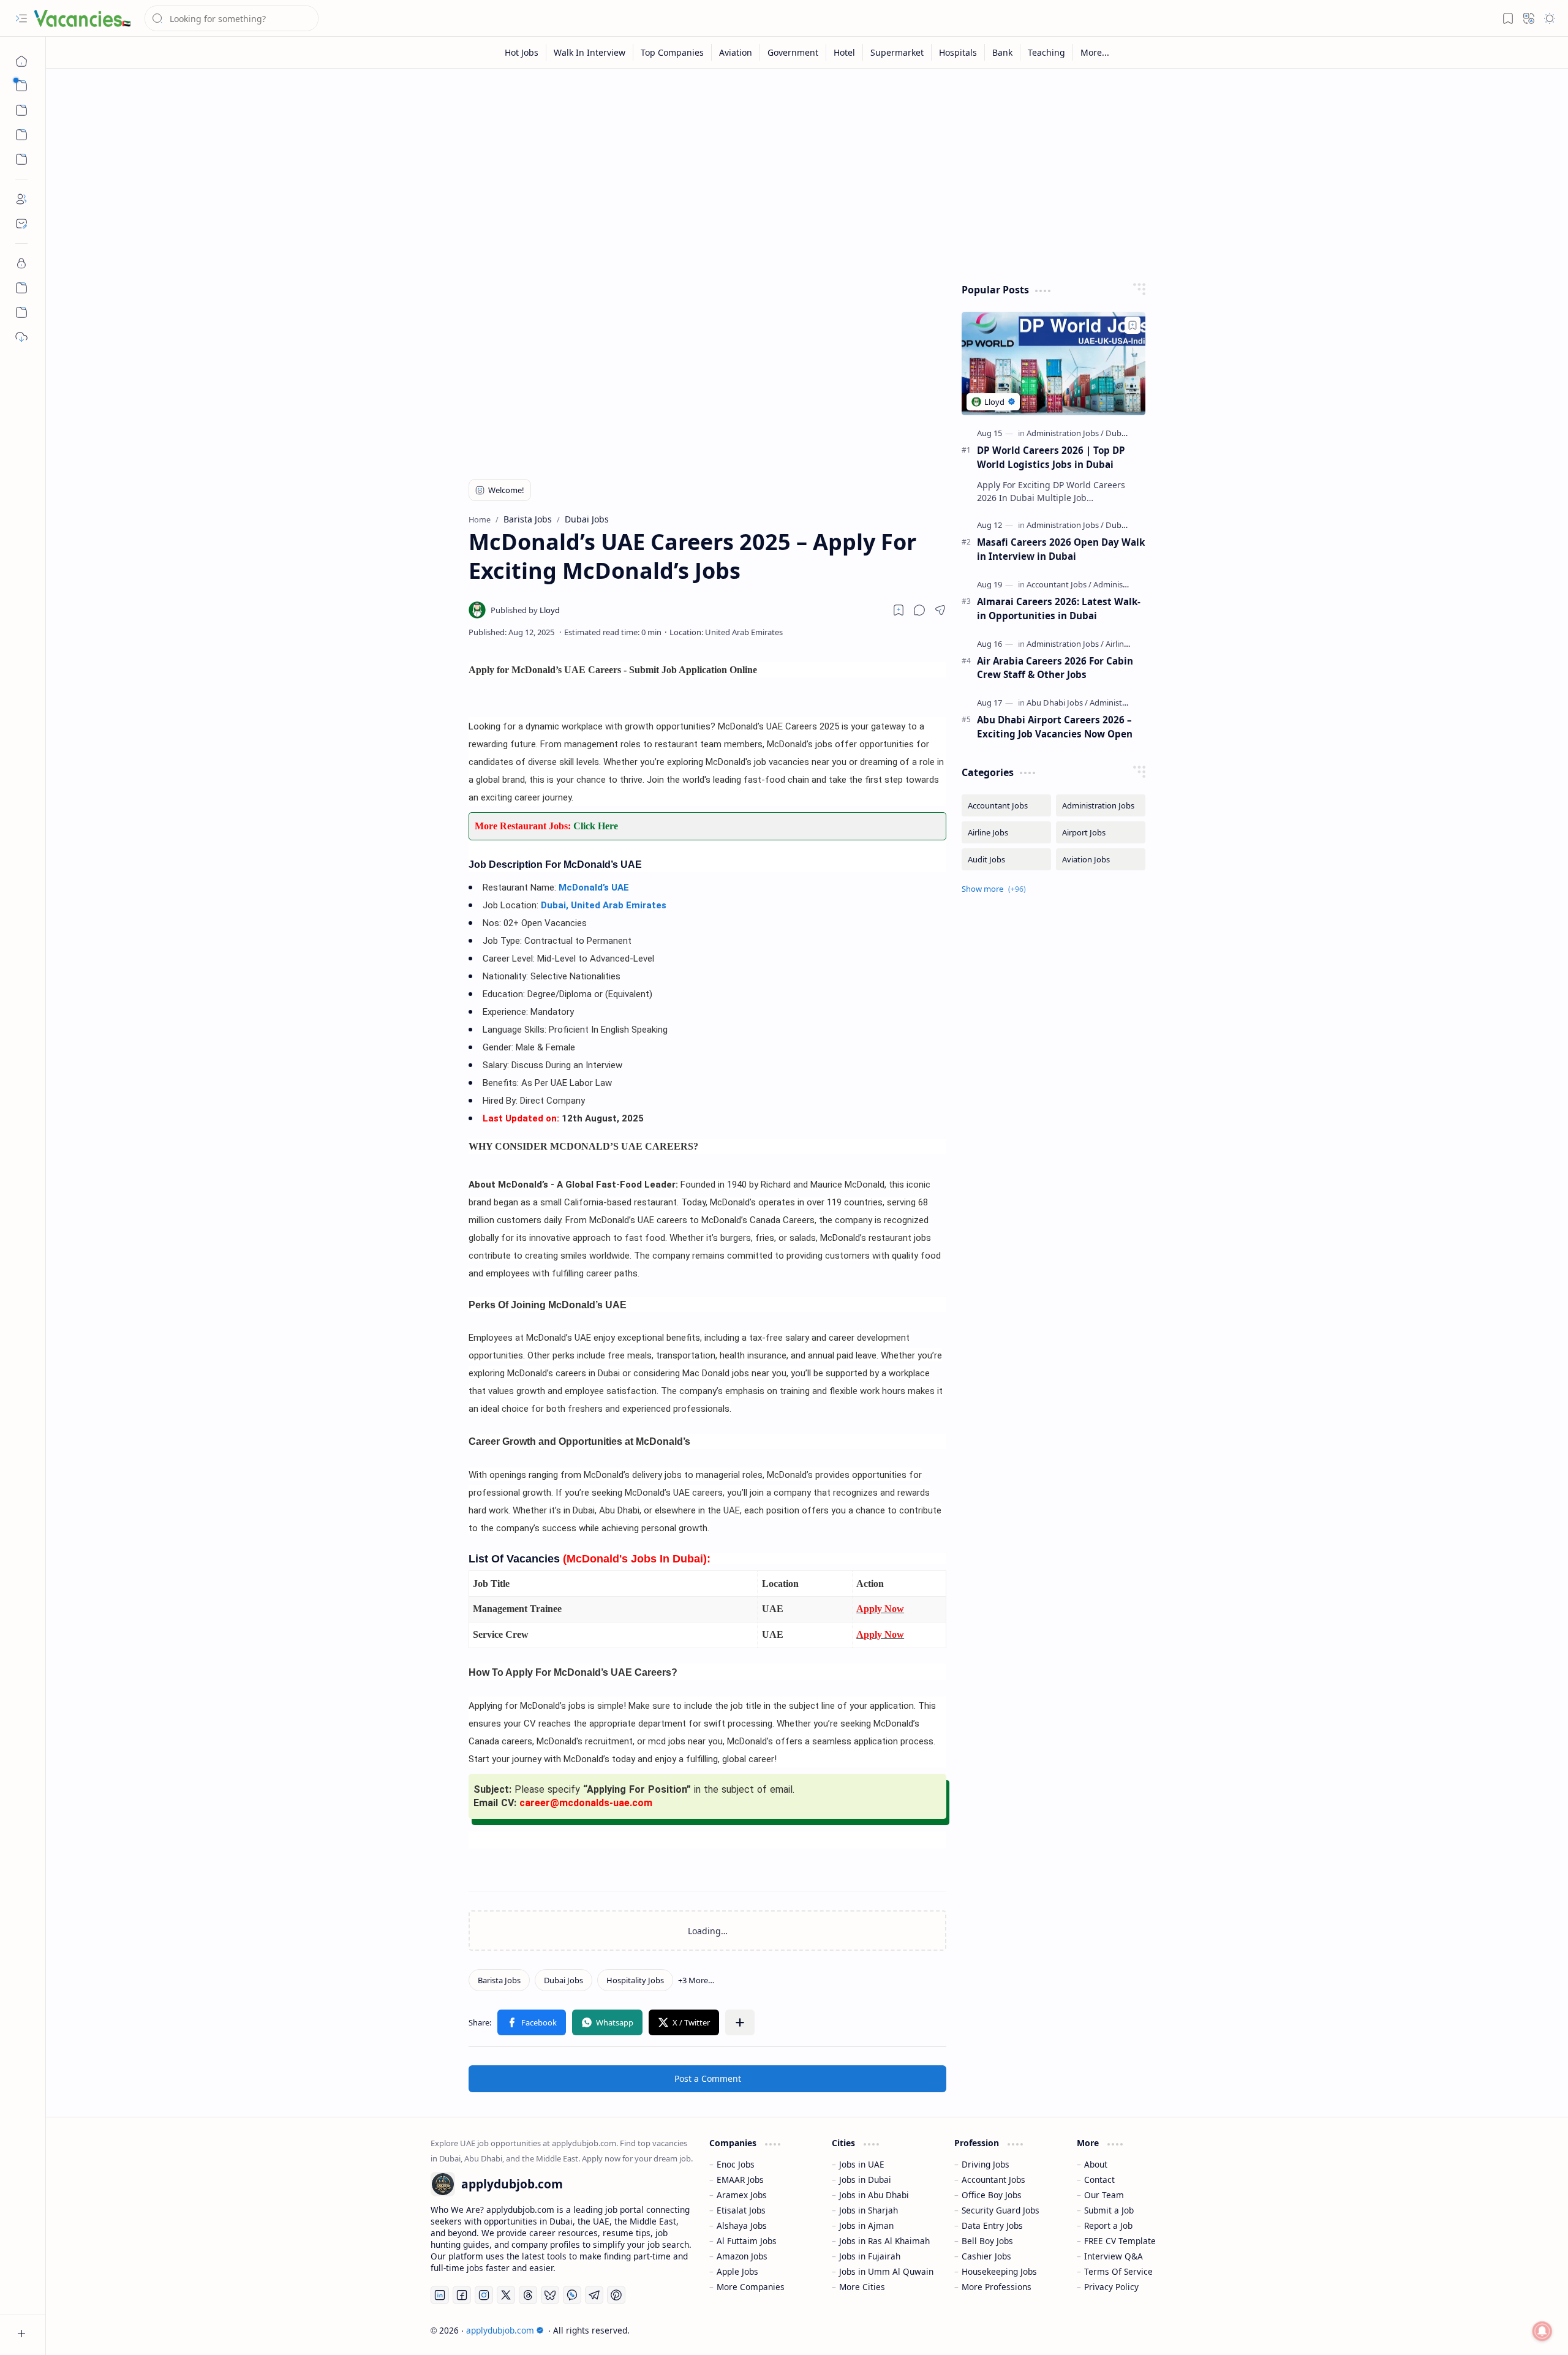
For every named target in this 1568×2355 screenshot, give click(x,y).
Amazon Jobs (742, 2256)
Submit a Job (1109, 2210)
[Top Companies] (673, 52)
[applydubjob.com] (83, 18)
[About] (21, 199)
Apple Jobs (737, 2271)
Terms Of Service (1118, 2271)
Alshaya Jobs (742, 2225)
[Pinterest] (616, 2295)
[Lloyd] (525, 610)
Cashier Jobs (986, 2256)
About (1096, 2164)
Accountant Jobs (993, 2180)
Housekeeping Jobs (999, 2271)
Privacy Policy (1111, 2287)
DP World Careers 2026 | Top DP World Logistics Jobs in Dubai (1051, 457)
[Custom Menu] (21, 135)
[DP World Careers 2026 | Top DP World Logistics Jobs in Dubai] (1053, 364)
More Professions (997, 2287)
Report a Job (1108, 2225)
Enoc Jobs (736, 2164)
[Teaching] (1047, 52)
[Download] (21, 337)
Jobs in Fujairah (870, 2256)
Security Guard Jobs (1001, 2210)
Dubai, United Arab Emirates (604, 905)
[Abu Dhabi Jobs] (1057, 703)
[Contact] (21, 224)
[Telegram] (594, 2295)
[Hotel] (845, 52)
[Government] (793, 52)
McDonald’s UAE (594, 887)
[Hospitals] (958, 52)
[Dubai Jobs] (563, 1980)
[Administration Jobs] (1065, 433)
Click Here (596, 826)
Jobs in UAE (862, 2164)
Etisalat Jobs (741, 2210)
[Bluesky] (550, 2295)
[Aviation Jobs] (1101, 859)
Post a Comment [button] (708, 2078)
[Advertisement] (798, 173)
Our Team (1104, 2195)
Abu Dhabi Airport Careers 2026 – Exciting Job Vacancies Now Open (1055, 727)
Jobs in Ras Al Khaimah (884, 2241)
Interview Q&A (1114, 2256)
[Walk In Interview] (590, 52)
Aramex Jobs (742, 2195)
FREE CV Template (1120, 2241)
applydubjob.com (500, 2330)
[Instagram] (484, 2295)
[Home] (21, 61)
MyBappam (1162, 2330)
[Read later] (899, 610)
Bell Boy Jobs (987, 2241)
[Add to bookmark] (1133, 325)
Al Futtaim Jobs (747, 2241)
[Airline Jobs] (1126, 644)
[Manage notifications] (1542, 2331)
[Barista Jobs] (499, 1980)
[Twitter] (506, 2295)
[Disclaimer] (21, 288)
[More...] (1095, 52)
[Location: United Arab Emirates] (726, 632)
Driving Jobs (986, 2164)
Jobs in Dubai (865, 2180)
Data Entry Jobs (992, 2225)
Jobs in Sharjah (869, 2210)
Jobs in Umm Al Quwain (886, 2271)
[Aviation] (736, 52)
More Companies (751, 2287)
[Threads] (528, 2295)
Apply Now (880, 1609)
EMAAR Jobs (740, 2180)
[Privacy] (21, 263)
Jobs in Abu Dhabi (874, 2195)
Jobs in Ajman (866, 2225)
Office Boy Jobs (992, 2195)
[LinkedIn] (440, 2295)
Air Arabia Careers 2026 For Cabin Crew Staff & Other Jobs (1055, 668)
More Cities (862, 2287)
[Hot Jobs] (522, 52)
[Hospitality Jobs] (635, 1980)
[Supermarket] (897, 52)
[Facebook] (462, 2295)
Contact (1099, 2180)
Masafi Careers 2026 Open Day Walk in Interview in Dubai (1061, 549)
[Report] (21, 312)
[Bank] (1003, 52)
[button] (21, 18)
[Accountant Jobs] (1059, 584)
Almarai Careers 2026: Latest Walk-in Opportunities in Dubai (1059, 609)
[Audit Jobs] (1006, 859)
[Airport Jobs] (1101, 832)
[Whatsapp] (572, 2295)
